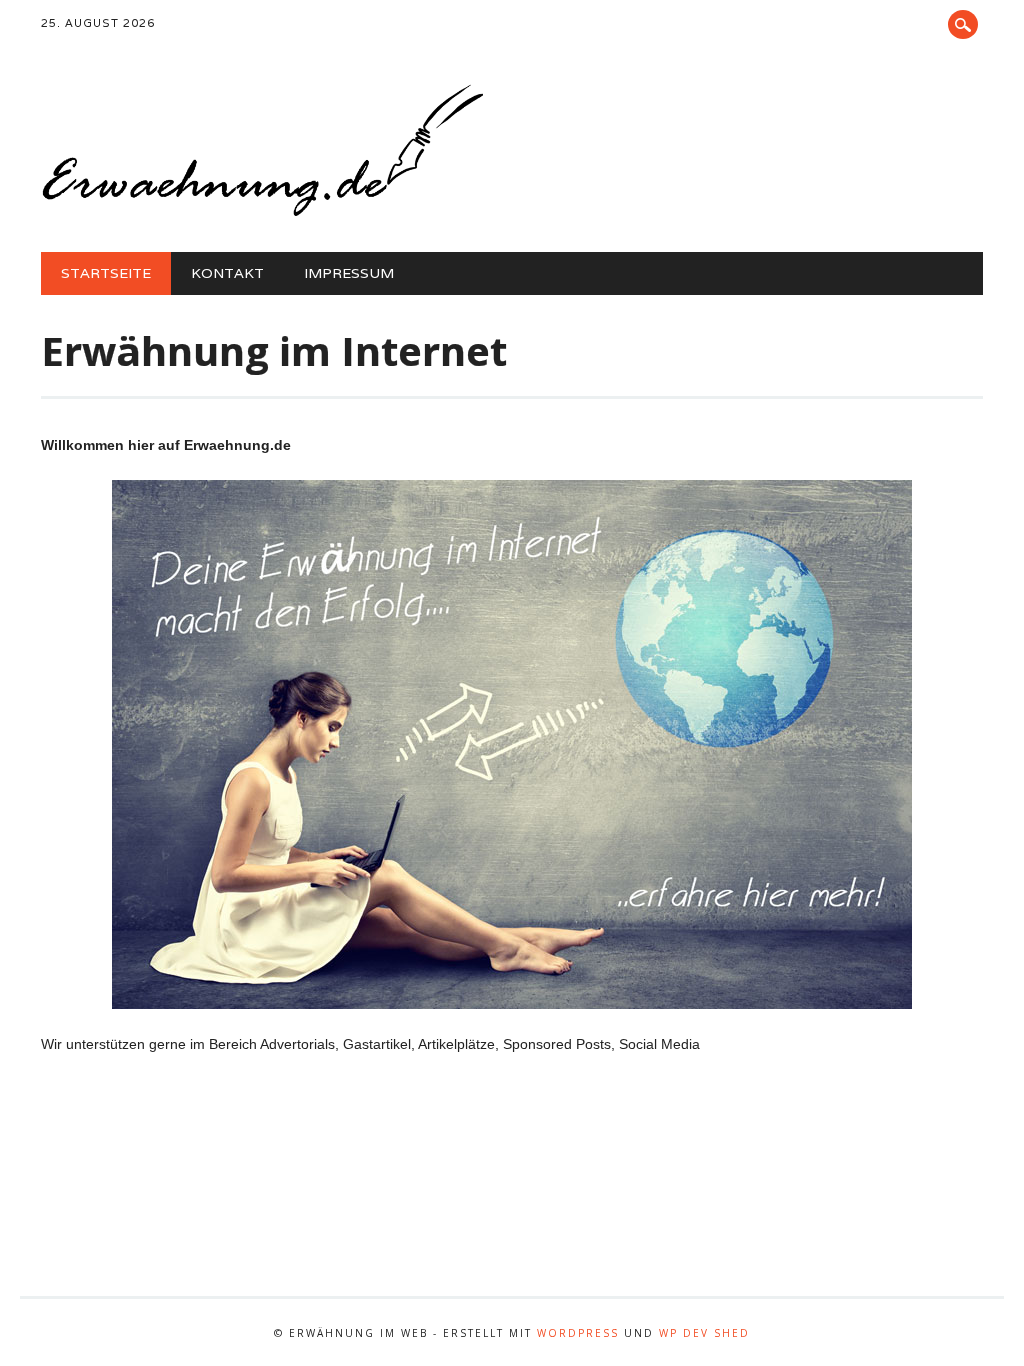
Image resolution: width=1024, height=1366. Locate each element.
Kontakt (227, 273)
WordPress (578, 1333)
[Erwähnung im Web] (262, 211)
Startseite (106, 273)
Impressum (349, 273)
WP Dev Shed (704, 1333)
